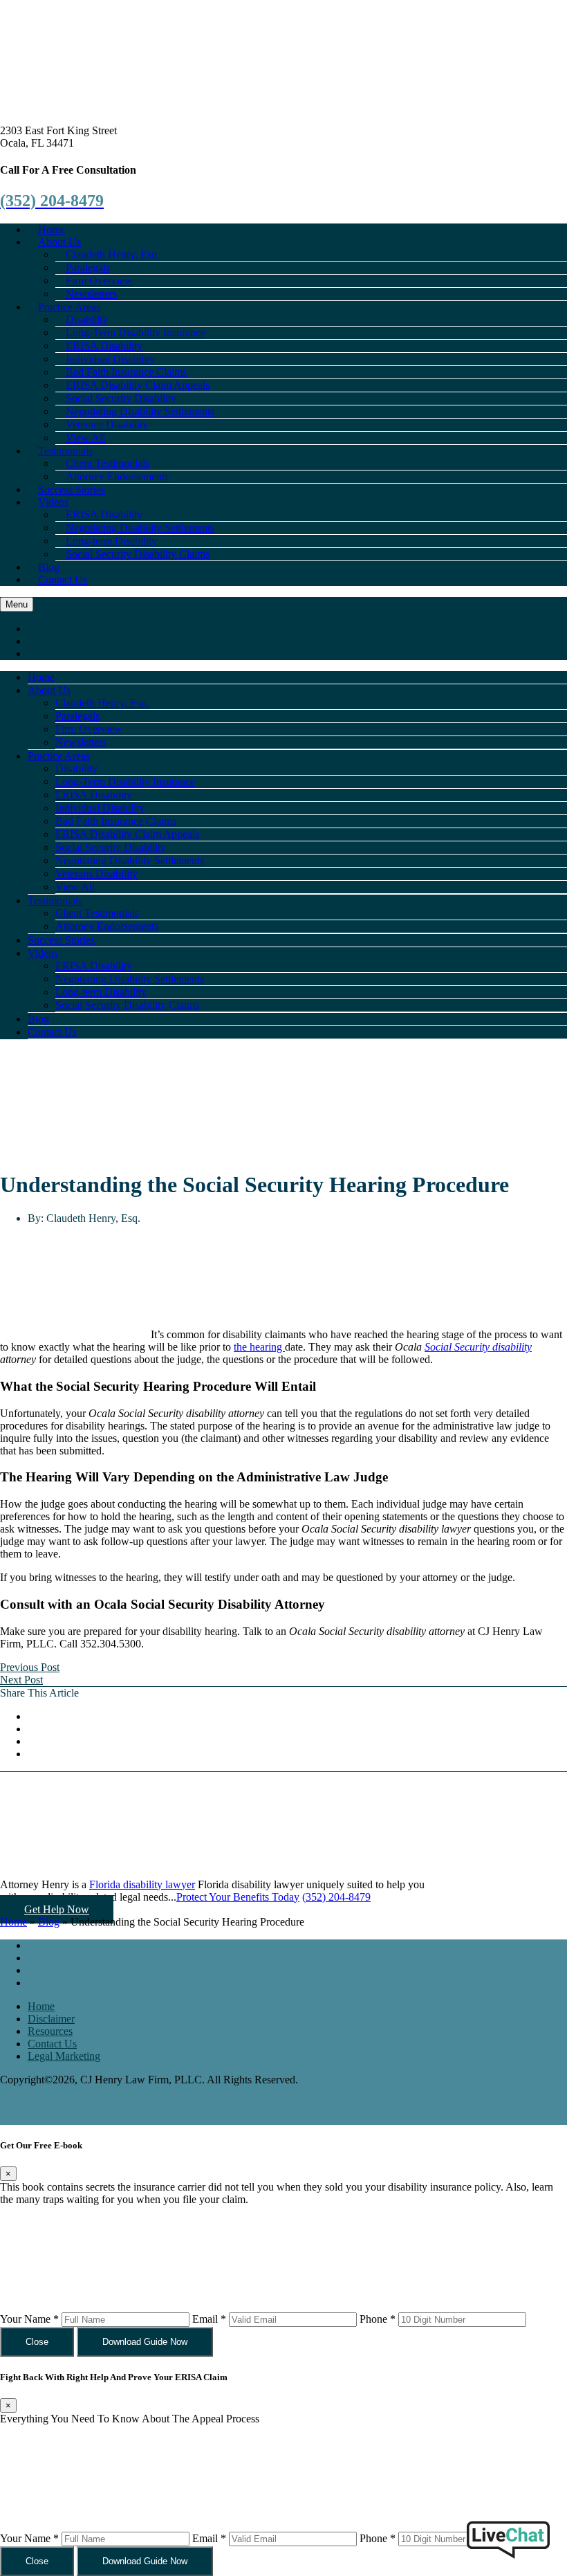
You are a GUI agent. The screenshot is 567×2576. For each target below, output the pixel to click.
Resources (50, 2031)
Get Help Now (57, 1909)
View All (75, 887)
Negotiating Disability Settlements (130, 860)
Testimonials (55, 901)
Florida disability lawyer (142, 1884)
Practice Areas (59, 756)
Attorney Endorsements (117, 476)
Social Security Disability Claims (138, 554)
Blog (38, 1019)
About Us (49, 690)
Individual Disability (100, 808)
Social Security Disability (111, 847)
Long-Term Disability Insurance (125, 782)
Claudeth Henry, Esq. (102, 703)
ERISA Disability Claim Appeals (127, 834)
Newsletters (81, 742)
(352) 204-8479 (336, 1897)
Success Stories (61, 940)
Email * (209, 2319)
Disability (76, 768)
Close (37, 2342)
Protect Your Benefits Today (238, 1897)
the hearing (259, 1347)
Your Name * (29, 2319)
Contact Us (63, 579)
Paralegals (77, 716)
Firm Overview (89, 729)
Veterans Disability (96, 874)
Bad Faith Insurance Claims (116, 821)
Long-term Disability (101, 992)
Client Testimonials (97, 913)
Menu (17, 604)
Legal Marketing (64, 2056)
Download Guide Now (145, 2342)
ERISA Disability (94, 795)
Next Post (21, 1680)
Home (41, 677)
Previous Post (30, 1667)
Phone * (378, 2319)
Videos (53, 502)
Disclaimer (51, 2019)
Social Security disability (478, 1347)
